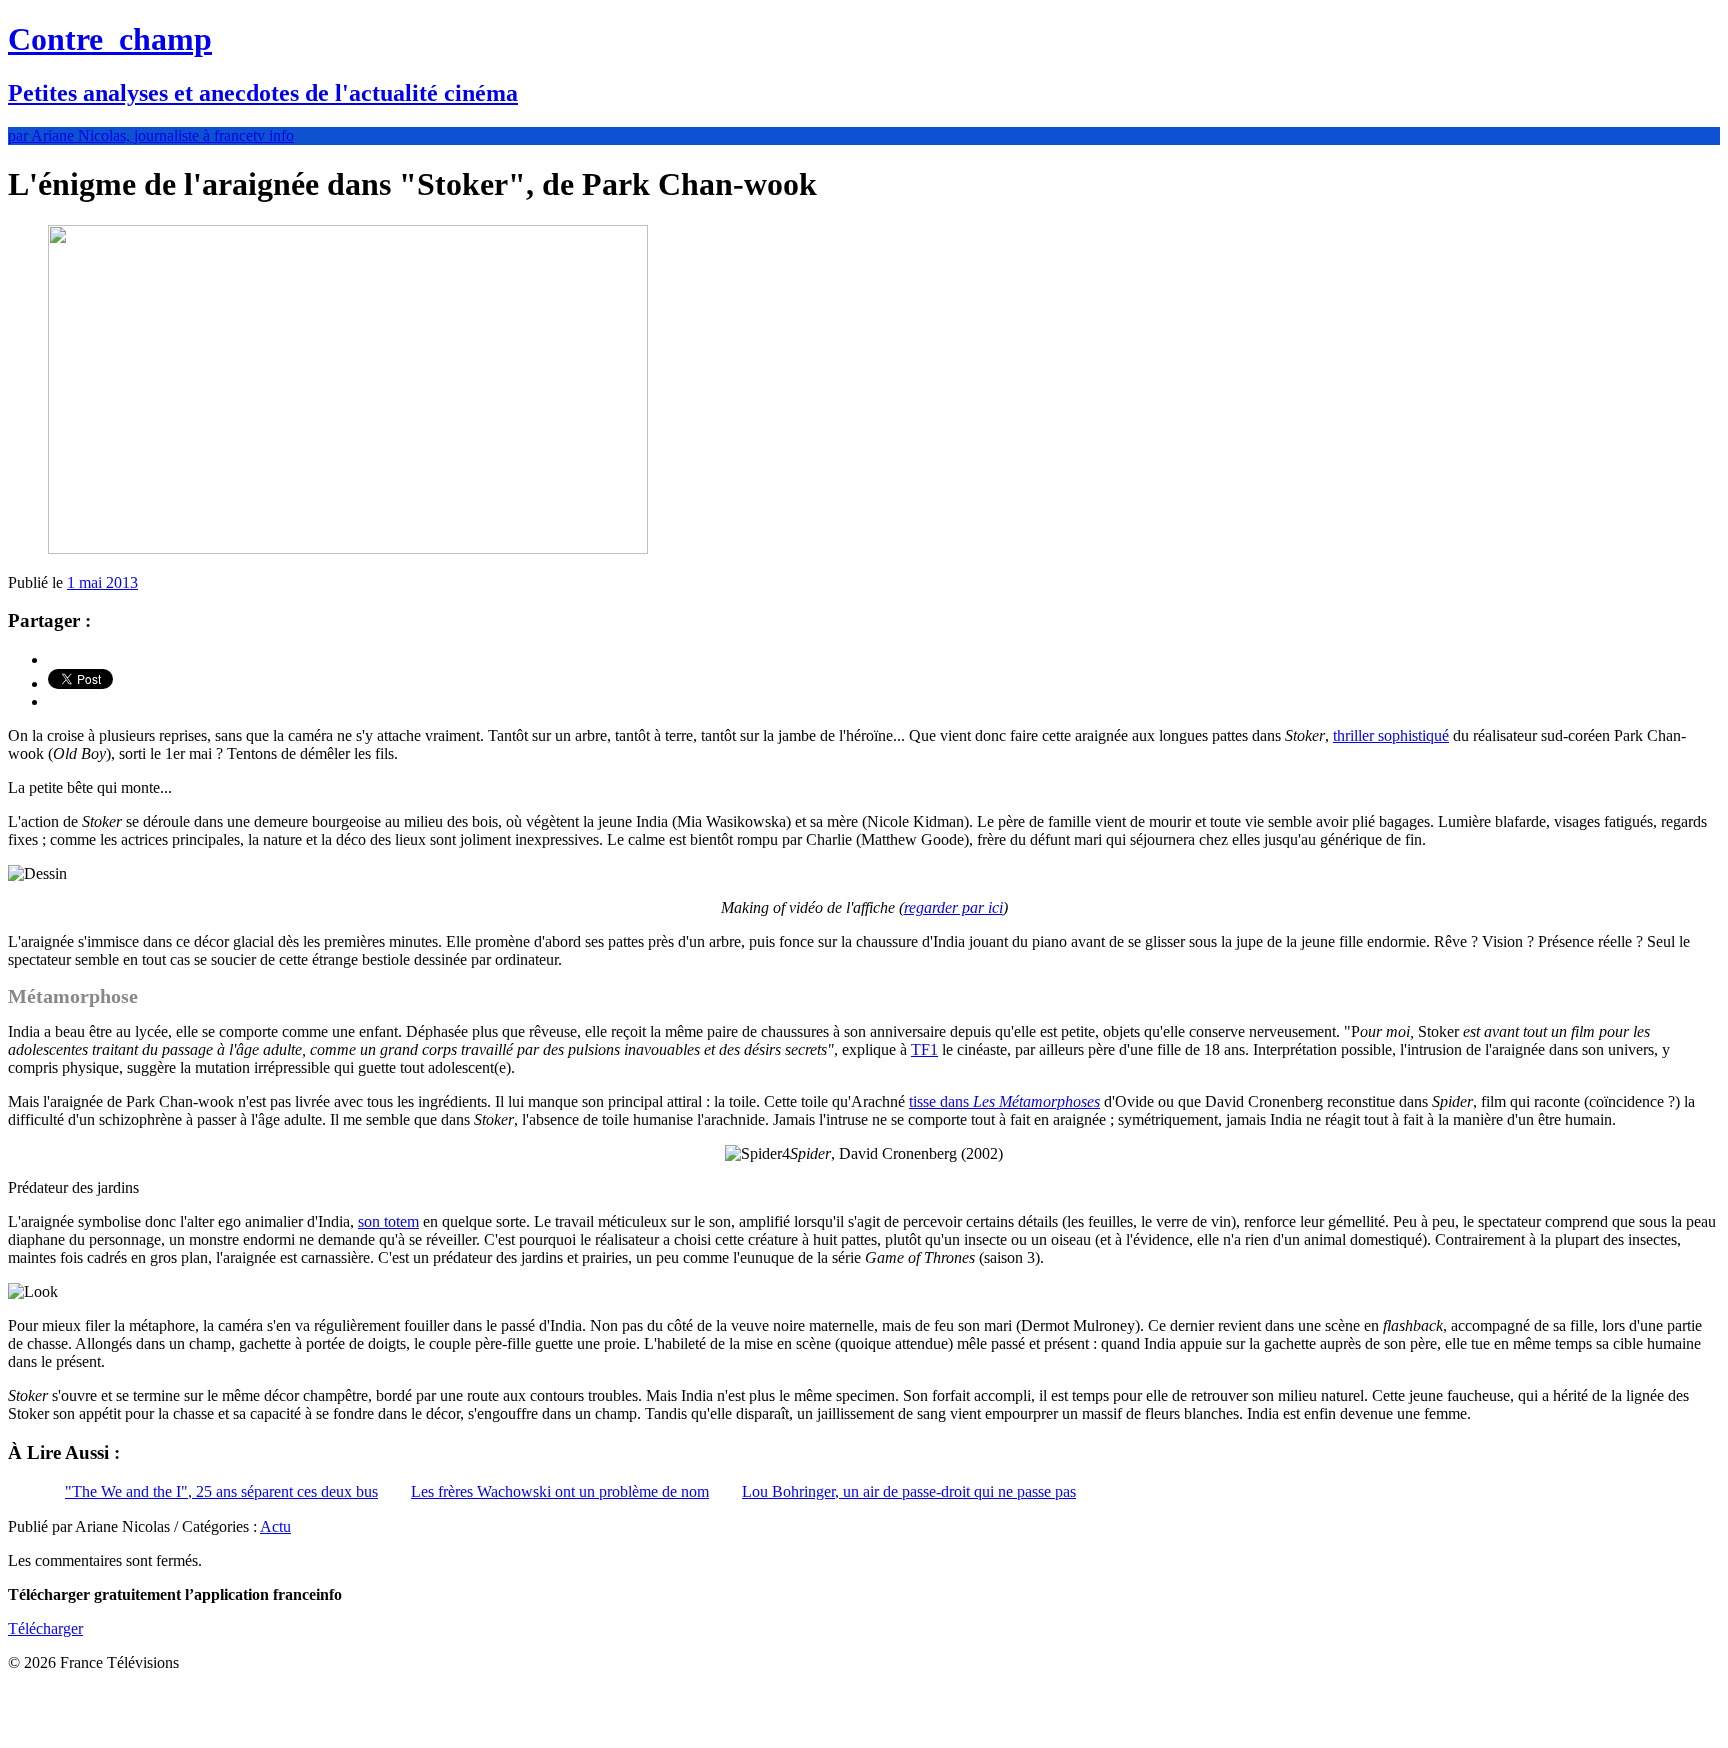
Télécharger (45, 1628)
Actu (275, 1526)
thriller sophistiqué (1391, 735)
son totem (388, 1221)
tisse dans (1004, 1101)
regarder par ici (953, 907)
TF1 (924, 1049)
